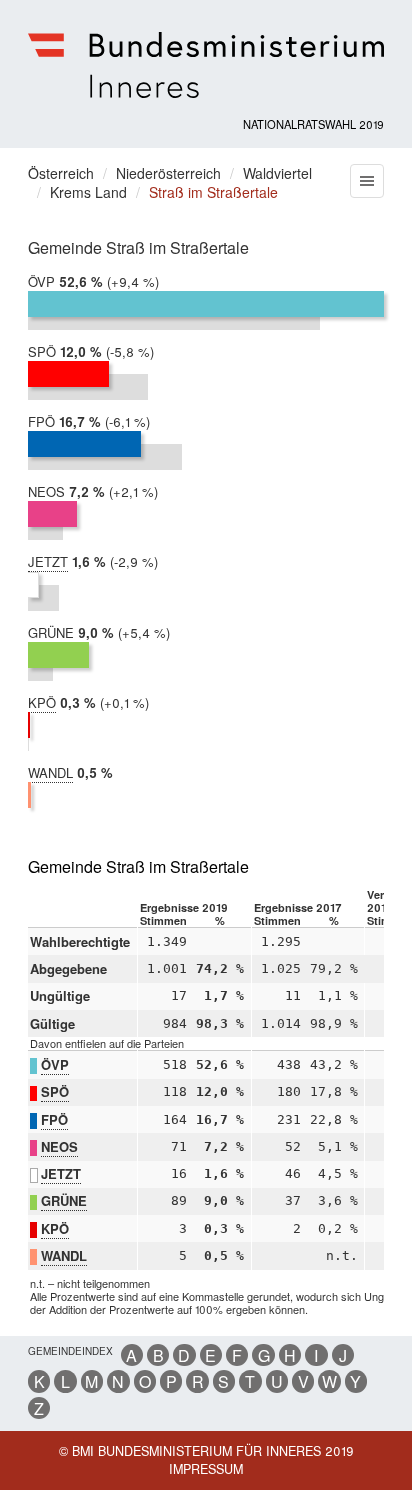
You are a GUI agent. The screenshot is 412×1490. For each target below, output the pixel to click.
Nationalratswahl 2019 (313, 124)
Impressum (206, 1469)
